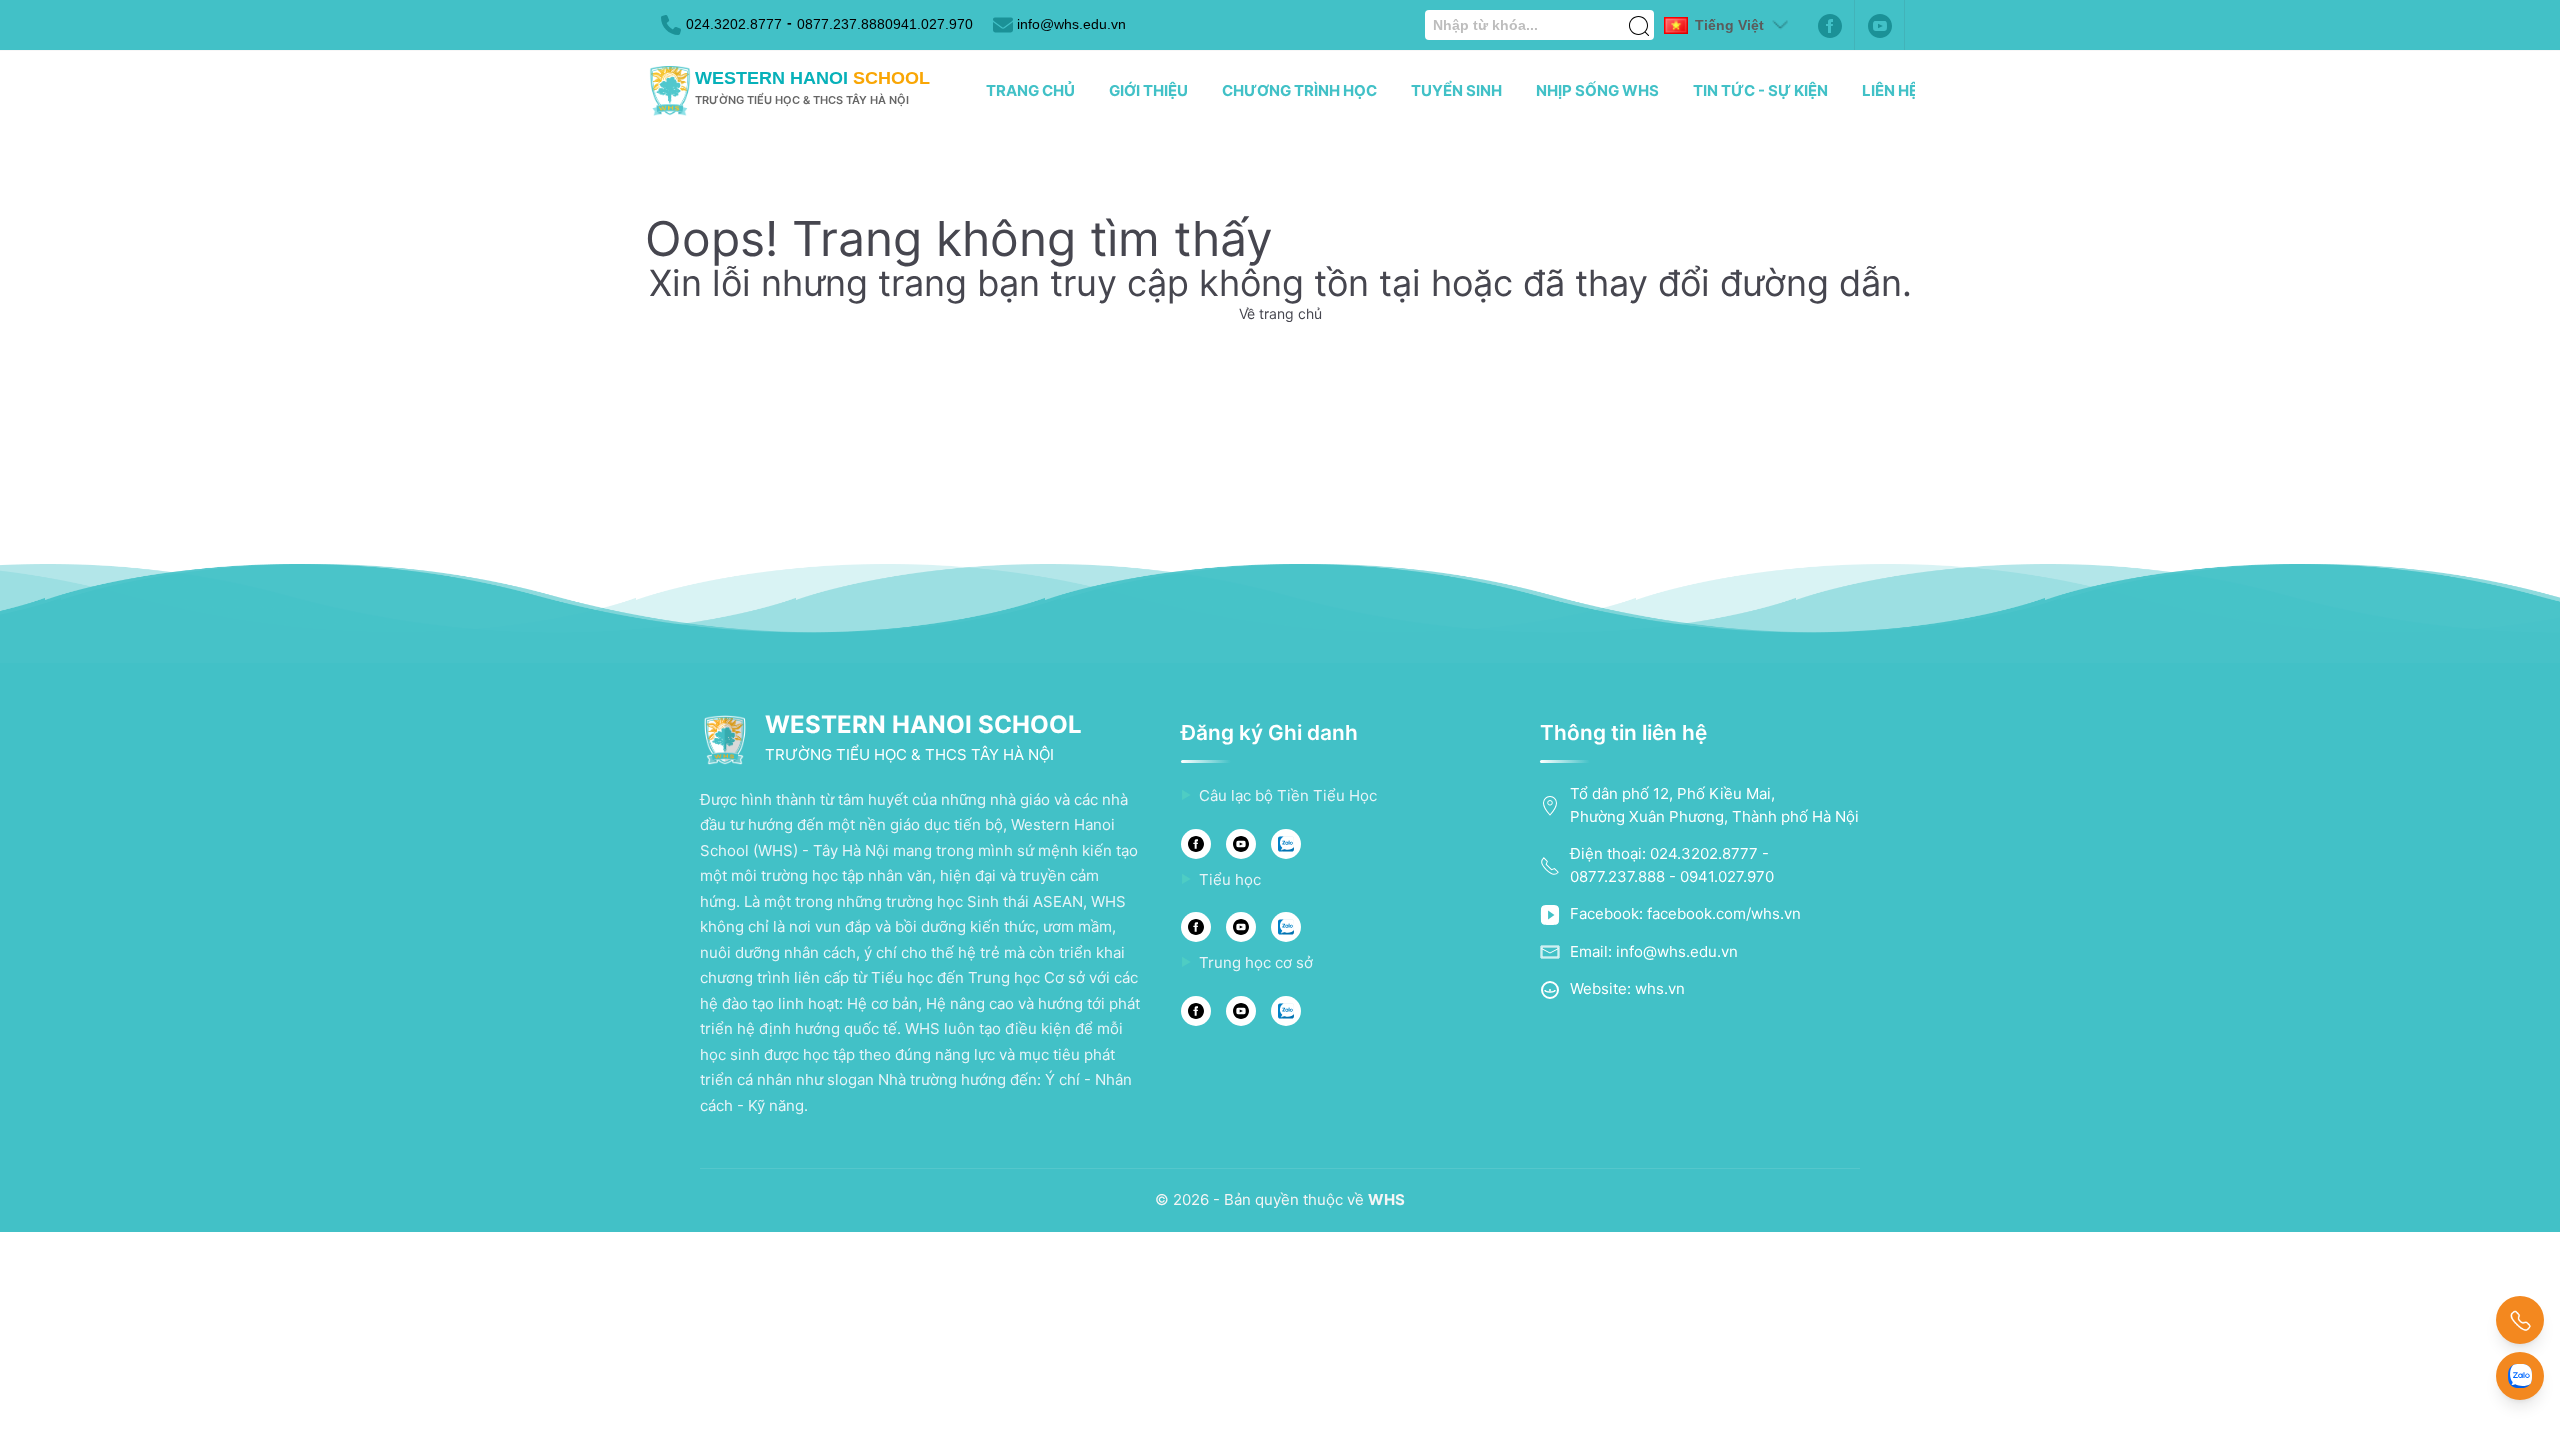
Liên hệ (1890, 90)
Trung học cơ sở (1256, 962)
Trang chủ (1030, 90)
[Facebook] (1830, 25)
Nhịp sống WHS (1597, 90)
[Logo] (670, 91)
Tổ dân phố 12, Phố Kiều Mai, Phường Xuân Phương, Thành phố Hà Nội (1714, 805)
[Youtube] (1880, 25)
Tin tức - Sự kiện (1760, 90)
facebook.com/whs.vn (1724, 913)
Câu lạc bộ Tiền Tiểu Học (1288, 795)
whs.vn (1660, 988)
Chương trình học (1299, 90)
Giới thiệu (1148, 90)
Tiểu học (1230, 879)
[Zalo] (1286, 844)
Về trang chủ (1280, 313)
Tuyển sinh (1456, 90)
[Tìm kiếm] (1639, 15)
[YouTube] (1241, 844)
